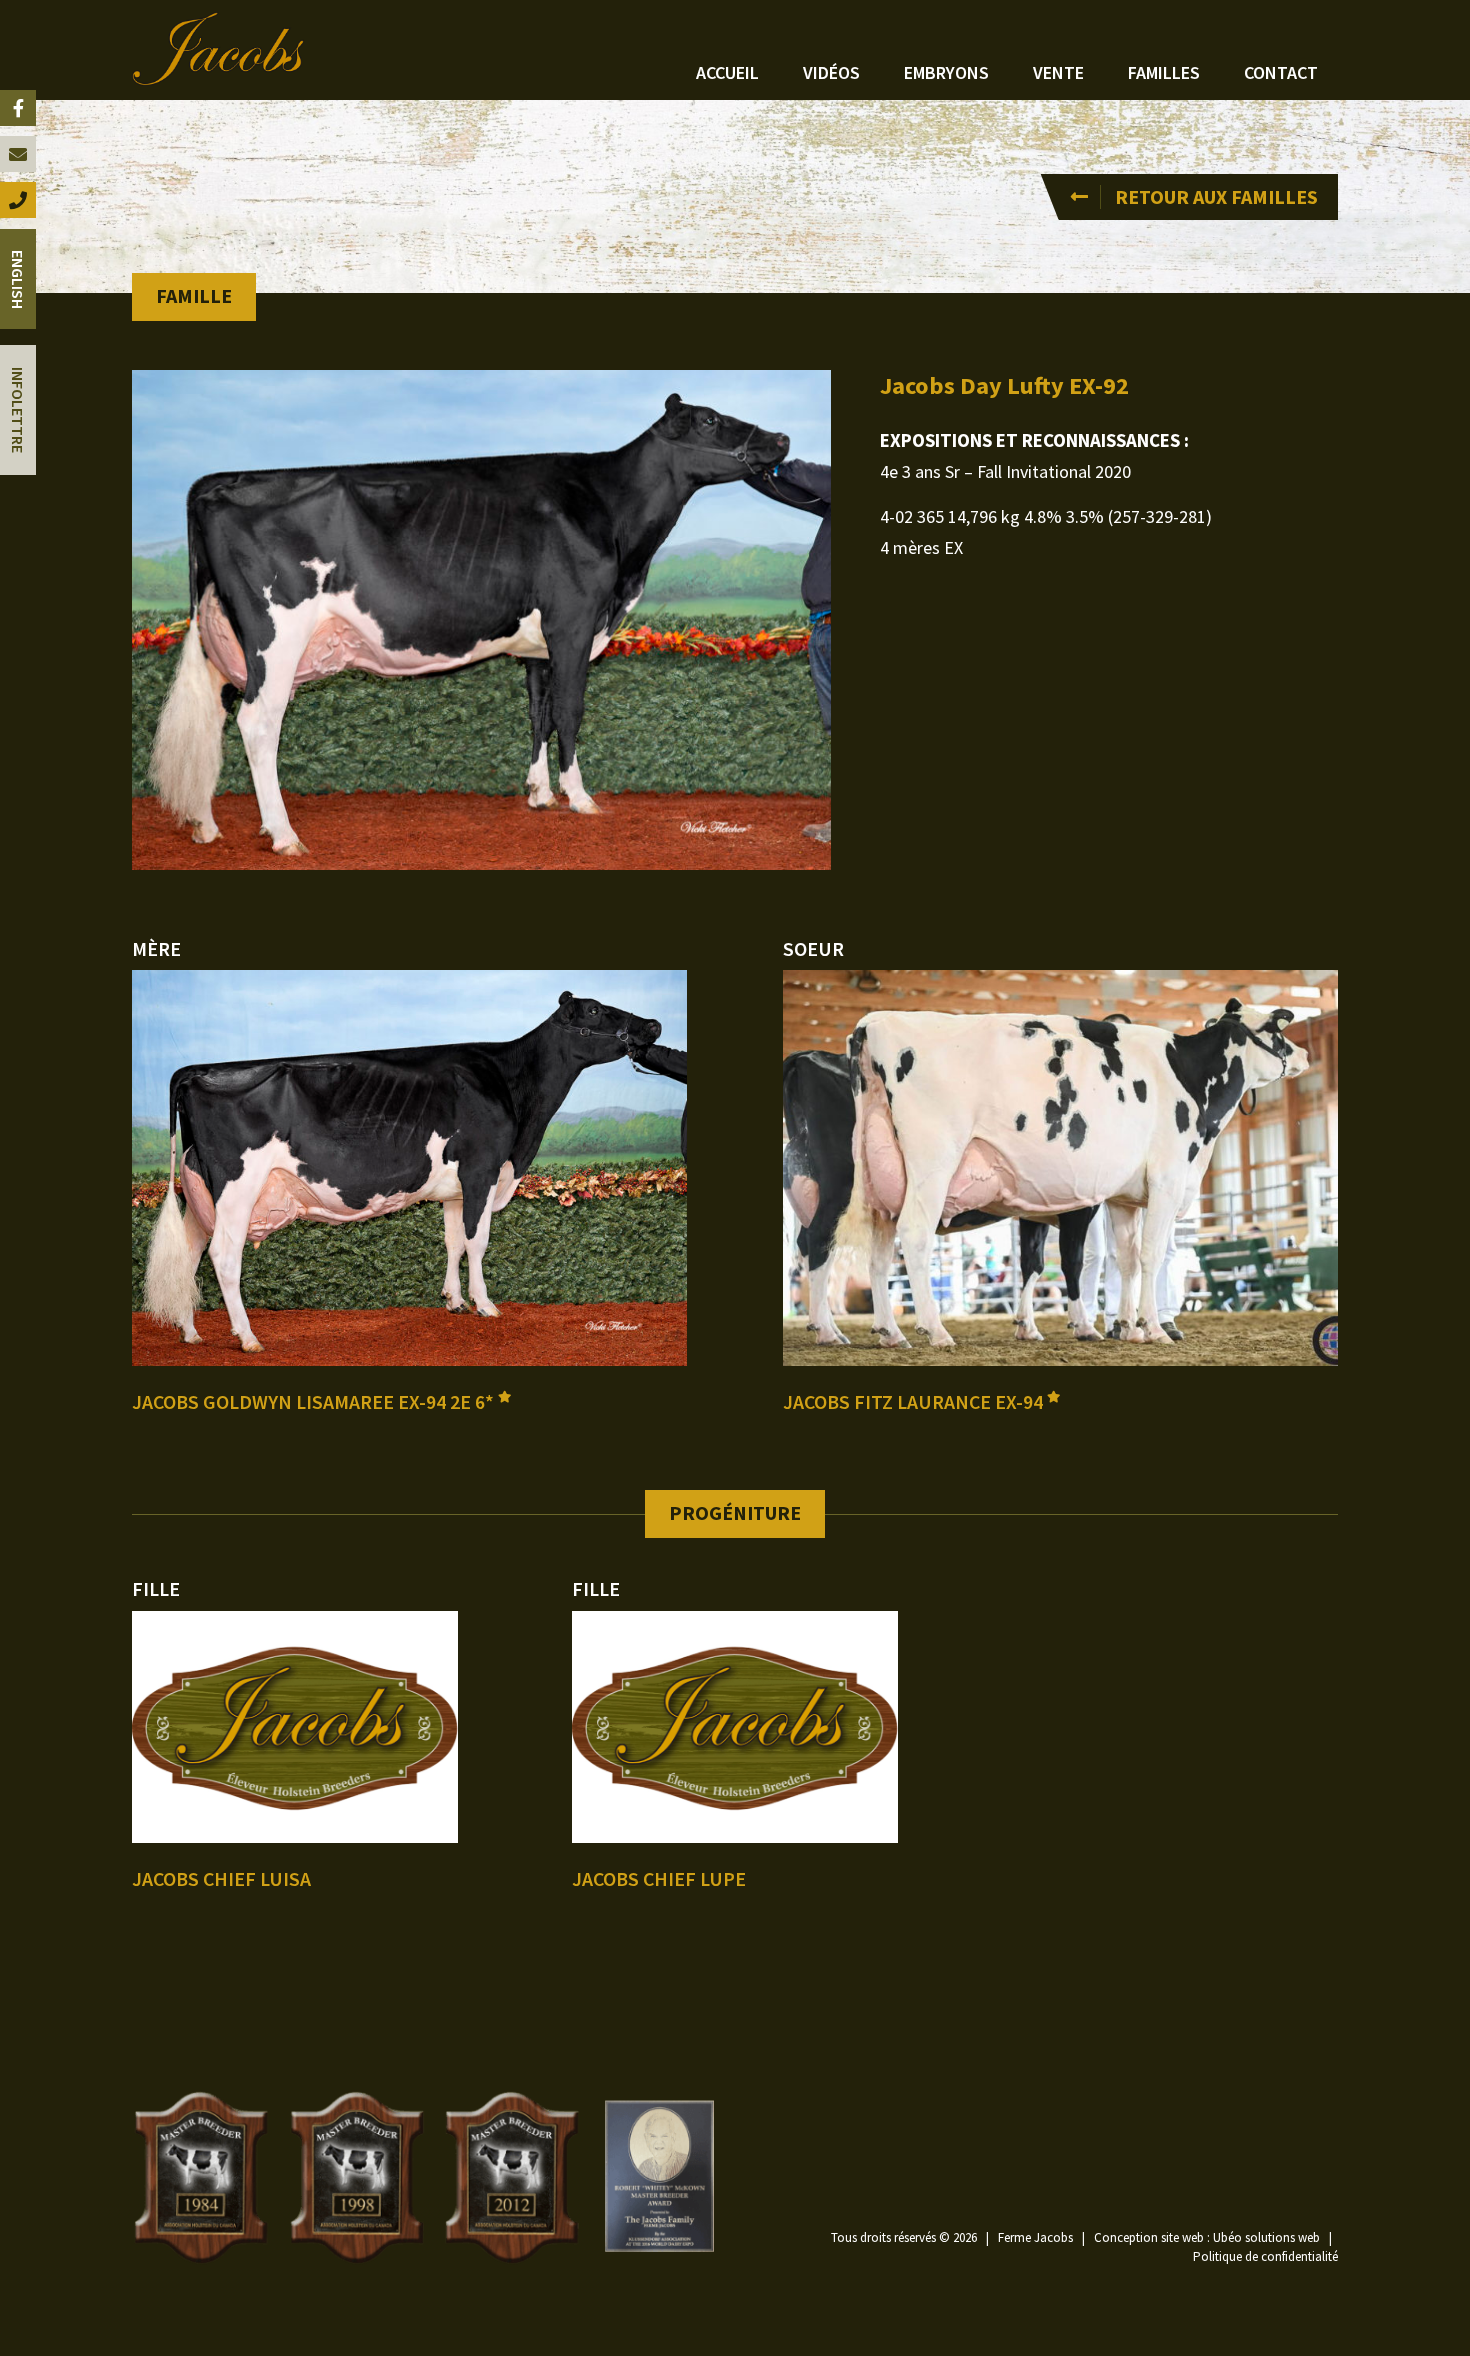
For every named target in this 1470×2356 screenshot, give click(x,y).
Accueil (727, 72)
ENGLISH (18, 279)
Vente (1058, 72)
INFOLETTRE (18, 410)
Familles (1164, 72)
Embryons (946, 72)
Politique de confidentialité (1265, 2256)
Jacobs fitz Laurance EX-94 (915, 1402)
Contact (1281, 72)
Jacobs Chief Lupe (659, 1879)
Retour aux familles (1216, 197)
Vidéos (831, 72)
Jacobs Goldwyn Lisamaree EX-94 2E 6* (315, 1402)
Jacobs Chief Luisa (221, 1879)
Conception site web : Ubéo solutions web (1207, 2237)
